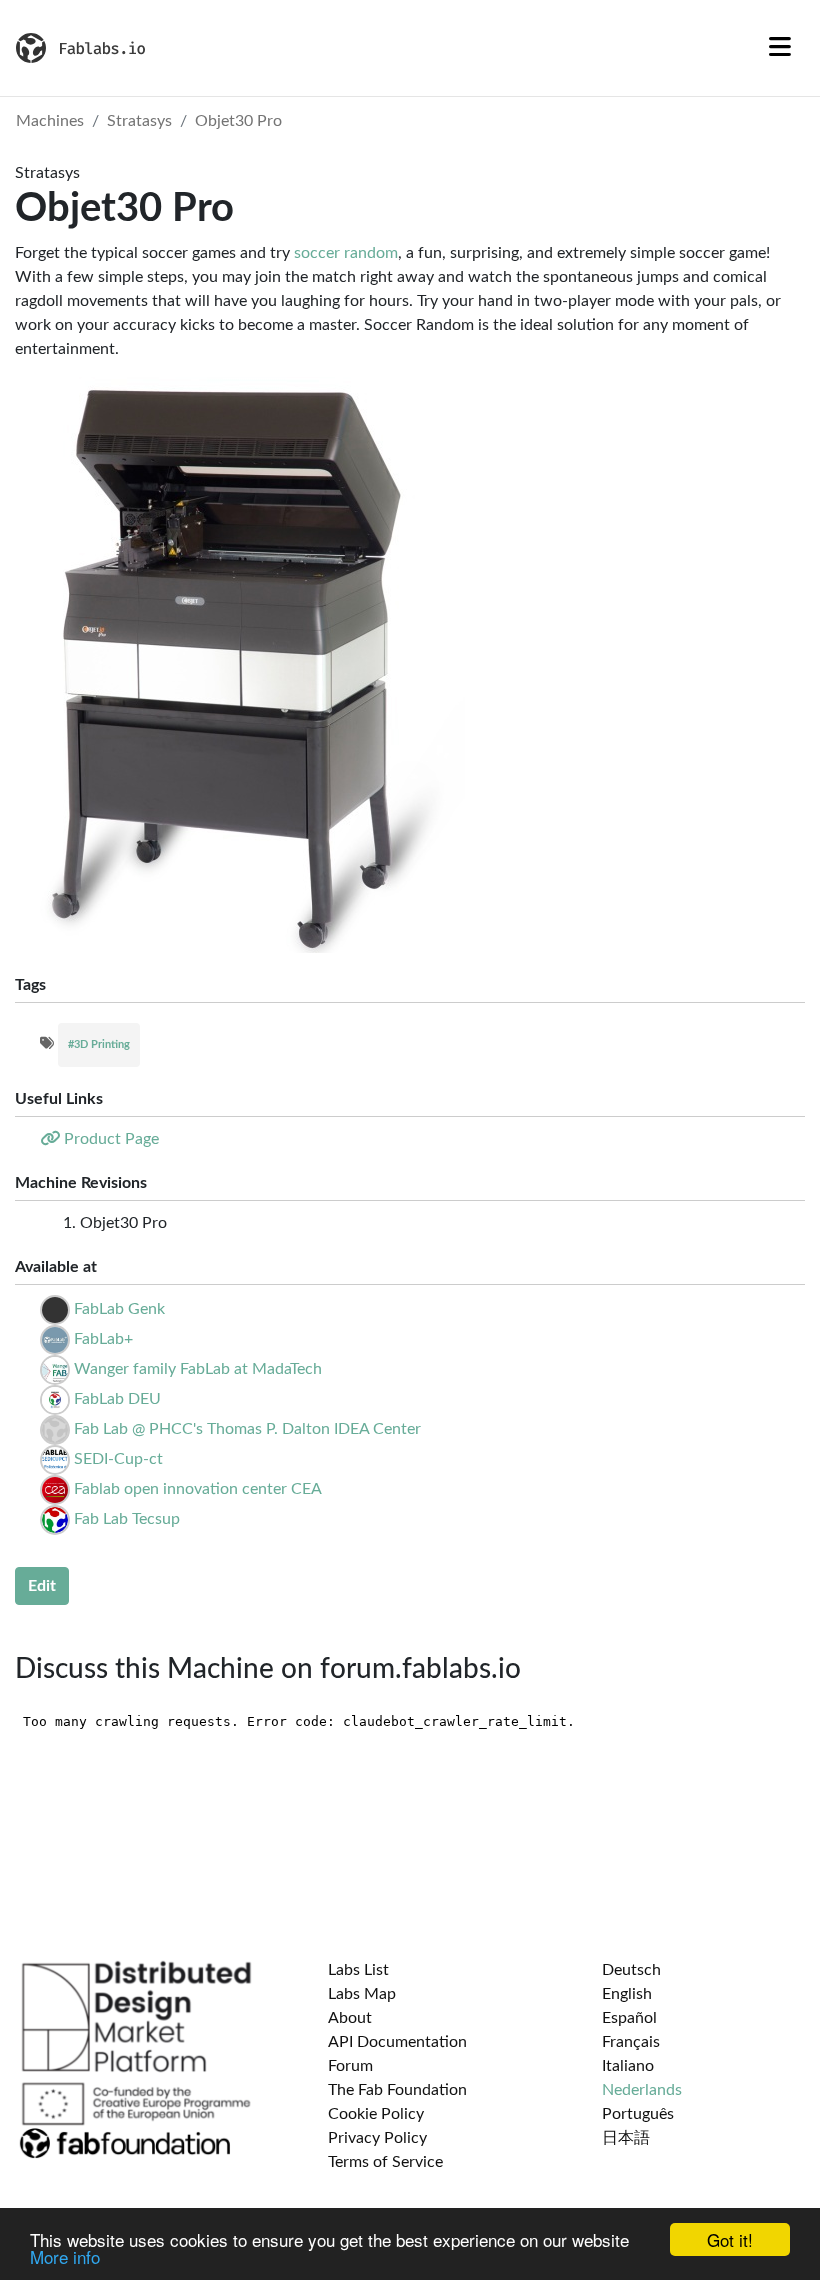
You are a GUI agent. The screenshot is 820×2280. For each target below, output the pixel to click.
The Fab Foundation (397, 2090)
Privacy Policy (377, 2138)
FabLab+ (103, 1339)
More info (65, 2256)
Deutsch (631, 1970)
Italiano (628, 2066)
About (350, 2018)
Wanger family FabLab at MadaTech (198, 1369)
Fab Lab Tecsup (127, 1519)
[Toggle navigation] (780, 48)
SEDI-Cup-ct (118, 1459)
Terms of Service (385, 2162)
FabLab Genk (119, 1309)
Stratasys (139, 121)
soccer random (346, 253)
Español (629, 2018)
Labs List (358, 1970)
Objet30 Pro (238, 121)
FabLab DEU (117, 1399)
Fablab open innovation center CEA (198, 1489)
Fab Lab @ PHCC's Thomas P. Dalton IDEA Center (247, 1429)
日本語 (626, 2138)
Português (638, 2114)
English (627, 1994)
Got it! (730, 2239)
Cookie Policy (376, 2114)
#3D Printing (99, 1044)
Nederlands (642, 2090)
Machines (50, 121)
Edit (42, 1586)
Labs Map (362, 1994)
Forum (350, 2066)
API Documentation (397, 2042)
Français (631, 2042)
